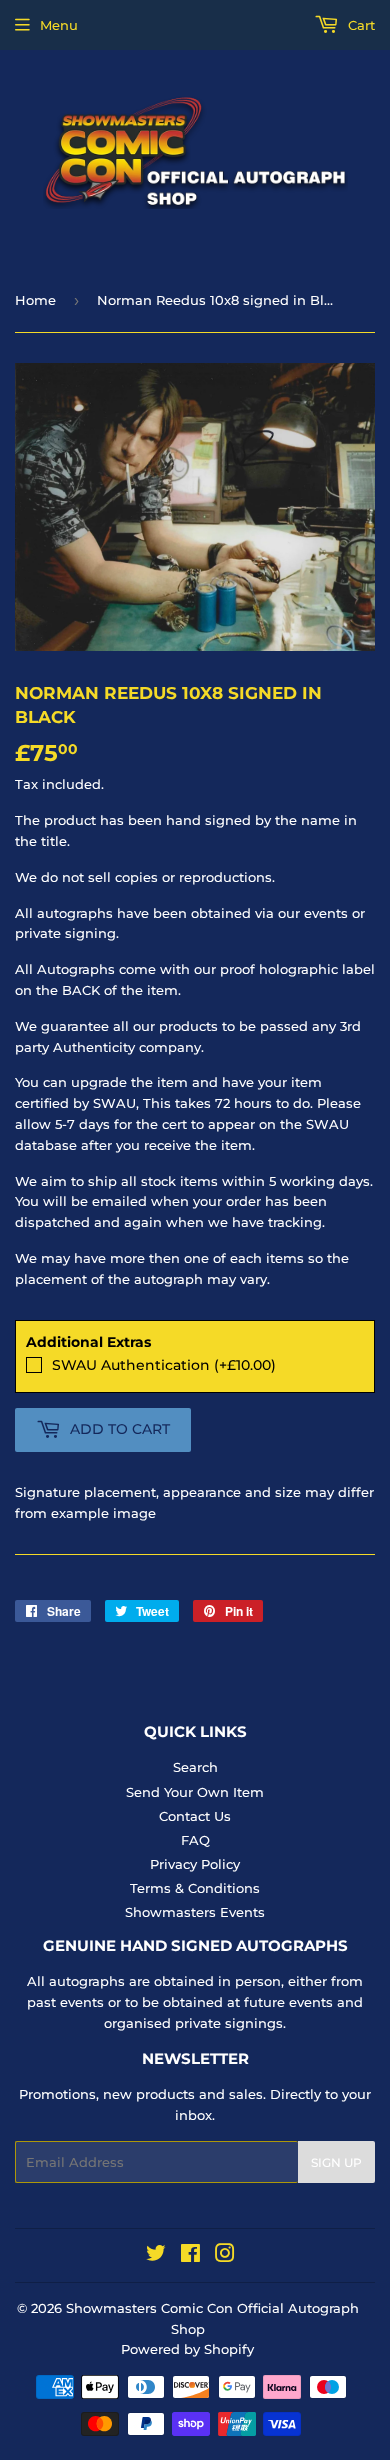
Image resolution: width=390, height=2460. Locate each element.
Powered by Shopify (187, 2349)
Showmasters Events (195, 1912)
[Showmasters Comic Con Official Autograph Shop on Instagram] (225, 2256)
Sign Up (336, 2162)
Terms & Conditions (195, 1888)
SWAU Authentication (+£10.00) (164, 1365)
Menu (59, 25)
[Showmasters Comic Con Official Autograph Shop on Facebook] (190, 2256)
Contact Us (195, 1816)
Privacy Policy (195, 1864)
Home (35, 300)
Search (195, 1767)
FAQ (195, 1840)
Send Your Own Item (195, 1792)
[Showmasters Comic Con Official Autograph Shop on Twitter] (156, 2256)
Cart (359, 25)
